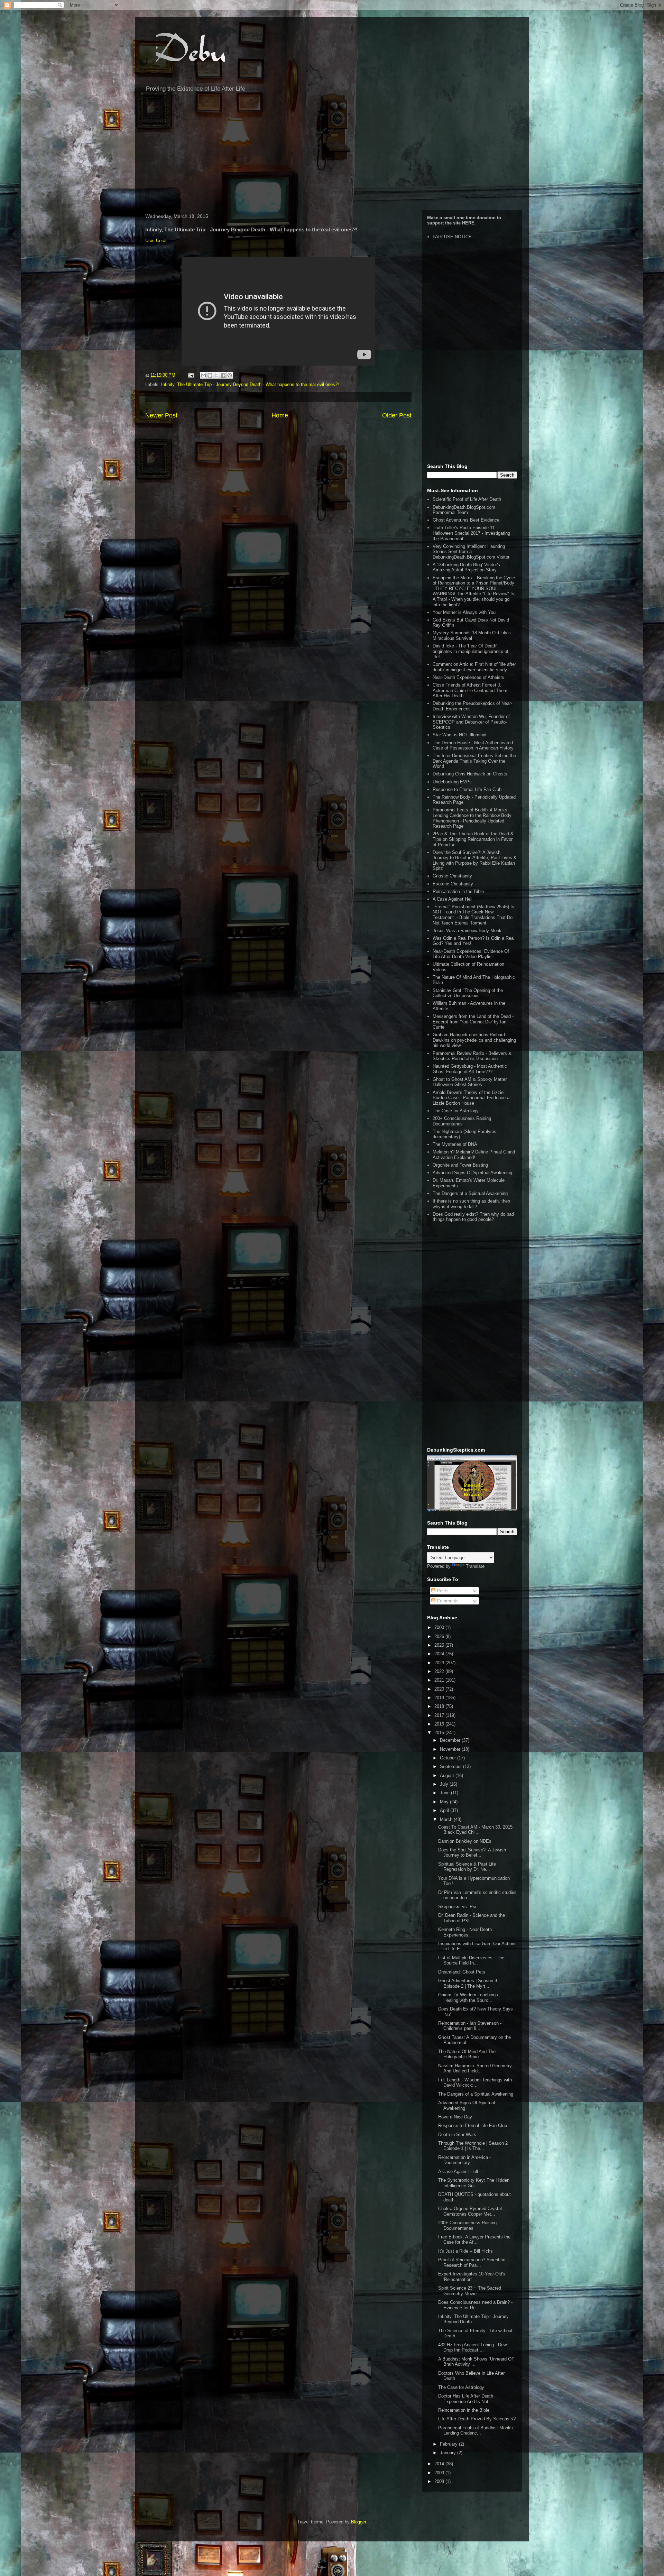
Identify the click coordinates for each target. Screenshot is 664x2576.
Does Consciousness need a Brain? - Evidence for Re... (475, 2305)
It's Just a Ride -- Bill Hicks (465, 2251)
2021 (440, 1680)
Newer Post (161, 415)
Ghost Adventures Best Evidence (466, 520)
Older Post (397, 415)
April (445, 1810)
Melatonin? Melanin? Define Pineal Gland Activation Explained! (474, 1155)
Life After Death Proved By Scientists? (477, 2419)
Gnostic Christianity (452, 876)
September (451, 1767)
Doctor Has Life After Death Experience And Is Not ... (466, 2399)
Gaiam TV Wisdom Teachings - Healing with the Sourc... (469, 1998)
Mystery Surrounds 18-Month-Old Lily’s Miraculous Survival (472, 636)
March (447, 1819)
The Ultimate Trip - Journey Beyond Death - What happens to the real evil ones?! (258, 384)
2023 (440, 1663)
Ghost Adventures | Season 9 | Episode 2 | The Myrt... (469, 1983)
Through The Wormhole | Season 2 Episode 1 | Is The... (473, 2146)
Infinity (168, 384)
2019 (440, 1698)
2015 (440, 1733)
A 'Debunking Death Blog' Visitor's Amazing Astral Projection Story (466, 567)
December (451, 1740)
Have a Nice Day (455, 2117)
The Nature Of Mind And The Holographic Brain (467, 2054)
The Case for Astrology (456, 1111)
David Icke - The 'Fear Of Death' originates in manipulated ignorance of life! (471, 651)
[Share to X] (216, 375)
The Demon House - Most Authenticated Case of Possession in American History (473, 746)
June (445, 1793)
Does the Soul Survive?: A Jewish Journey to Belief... (472, 1853)
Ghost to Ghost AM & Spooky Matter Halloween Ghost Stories (470, 1082)
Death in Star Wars (457, 2135)
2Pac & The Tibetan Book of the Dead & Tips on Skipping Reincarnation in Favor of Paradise (473, 839)
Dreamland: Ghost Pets (462, 1972)
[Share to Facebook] (223, 375)
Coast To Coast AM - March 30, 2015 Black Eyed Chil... (475, 1830)
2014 (440, 2464)
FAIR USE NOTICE (452, 237)
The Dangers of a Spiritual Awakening (470, 1193)
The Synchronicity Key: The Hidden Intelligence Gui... (474, 2183)
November (451, 1749)
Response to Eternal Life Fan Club (467, 789)
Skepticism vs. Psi (457, 1907)
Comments (447, 1601)
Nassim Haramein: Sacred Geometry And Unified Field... (475, 2068)
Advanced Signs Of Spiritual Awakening (472, 1173)
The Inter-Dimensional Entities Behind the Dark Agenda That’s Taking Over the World (474, 761)
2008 (440, 2481)
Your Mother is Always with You (464, 612)
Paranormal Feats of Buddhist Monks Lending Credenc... (476, 2431)
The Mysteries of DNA (455, 1144)
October (449, 1758)
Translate (475, 1566)
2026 (440, 1636)
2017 (440, 1715)
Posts (442, 1591)
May (445, 1802)
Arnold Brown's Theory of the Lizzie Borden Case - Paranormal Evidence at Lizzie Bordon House (472, 1098)
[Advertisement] (332, 155)
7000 (440, 1627)
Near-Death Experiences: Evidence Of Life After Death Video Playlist (471, 954)
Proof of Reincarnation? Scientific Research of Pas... (472, 2262)
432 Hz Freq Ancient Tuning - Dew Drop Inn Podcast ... (472, 2348)
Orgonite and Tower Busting (460, 1165)
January (449, 2453)
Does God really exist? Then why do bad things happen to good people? (473, 1217)
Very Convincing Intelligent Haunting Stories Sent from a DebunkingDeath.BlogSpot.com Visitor (471, 552)
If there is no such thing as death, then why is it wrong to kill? (471, 1204)
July (445, 1784)
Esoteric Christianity (453, 884)
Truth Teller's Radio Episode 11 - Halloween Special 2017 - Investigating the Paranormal (471, 533)
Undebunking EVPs (452, 782)
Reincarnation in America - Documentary (464, 2160)
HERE (468, 223)
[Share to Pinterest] (230, 375)
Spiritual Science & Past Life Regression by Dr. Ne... (467, 1867)
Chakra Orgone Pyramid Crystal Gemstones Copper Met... (470, 2211)
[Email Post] (191, 375)
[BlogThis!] (210, 375)
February (449, 2444)
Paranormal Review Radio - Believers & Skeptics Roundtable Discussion (472, 1056)
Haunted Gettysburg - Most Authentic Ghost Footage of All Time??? (470, 1069)
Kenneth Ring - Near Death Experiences (465, 1932)
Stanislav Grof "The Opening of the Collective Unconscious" (468, 993)
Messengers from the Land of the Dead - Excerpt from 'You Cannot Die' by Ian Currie (473, 1022)
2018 (440, 1706)
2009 (440, 2473)
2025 (440, 1645)
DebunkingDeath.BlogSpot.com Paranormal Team (464, 510)
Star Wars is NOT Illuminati (460, 735)
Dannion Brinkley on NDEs (465, 1841)
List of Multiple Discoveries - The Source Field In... (471, 1961)
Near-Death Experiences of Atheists (468, 677)
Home (280, 415)
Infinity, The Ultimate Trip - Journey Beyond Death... (473, 2319)
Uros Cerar (156, 241)
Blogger (358, 2522)
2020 (440, 1689)
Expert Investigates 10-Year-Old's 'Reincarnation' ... (472, 2277)
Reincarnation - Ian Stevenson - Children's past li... (470, 2026)
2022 (440, 1671)
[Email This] (203, 375)
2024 (440, 1654)
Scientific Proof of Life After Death (467, 499)
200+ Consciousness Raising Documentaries (462, 1121)
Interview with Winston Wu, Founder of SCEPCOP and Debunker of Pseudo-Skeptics (471, 722)
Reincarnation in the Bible (458, 891)
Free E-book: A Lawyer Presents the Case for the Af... (474, 2240)
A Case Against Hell (453, 899)
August (448, 1775)
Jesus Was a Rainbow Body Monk (467, 931)
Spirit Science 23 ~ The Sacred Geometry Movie (470, 2291)
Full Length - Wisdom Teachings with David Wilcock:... (475, 2083)
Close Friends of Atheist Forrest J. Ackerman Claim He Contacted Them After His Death (470, 690)
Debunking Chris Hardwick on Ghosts (470, 774)
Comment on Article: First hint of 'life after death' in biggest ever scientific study (474, 667)
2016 (440, 1724)
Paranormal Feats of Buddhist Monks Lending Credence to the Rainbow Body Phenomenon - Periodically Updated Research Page (472, 818)
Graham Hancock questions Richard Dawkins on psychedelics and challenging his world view (474, 1040)
